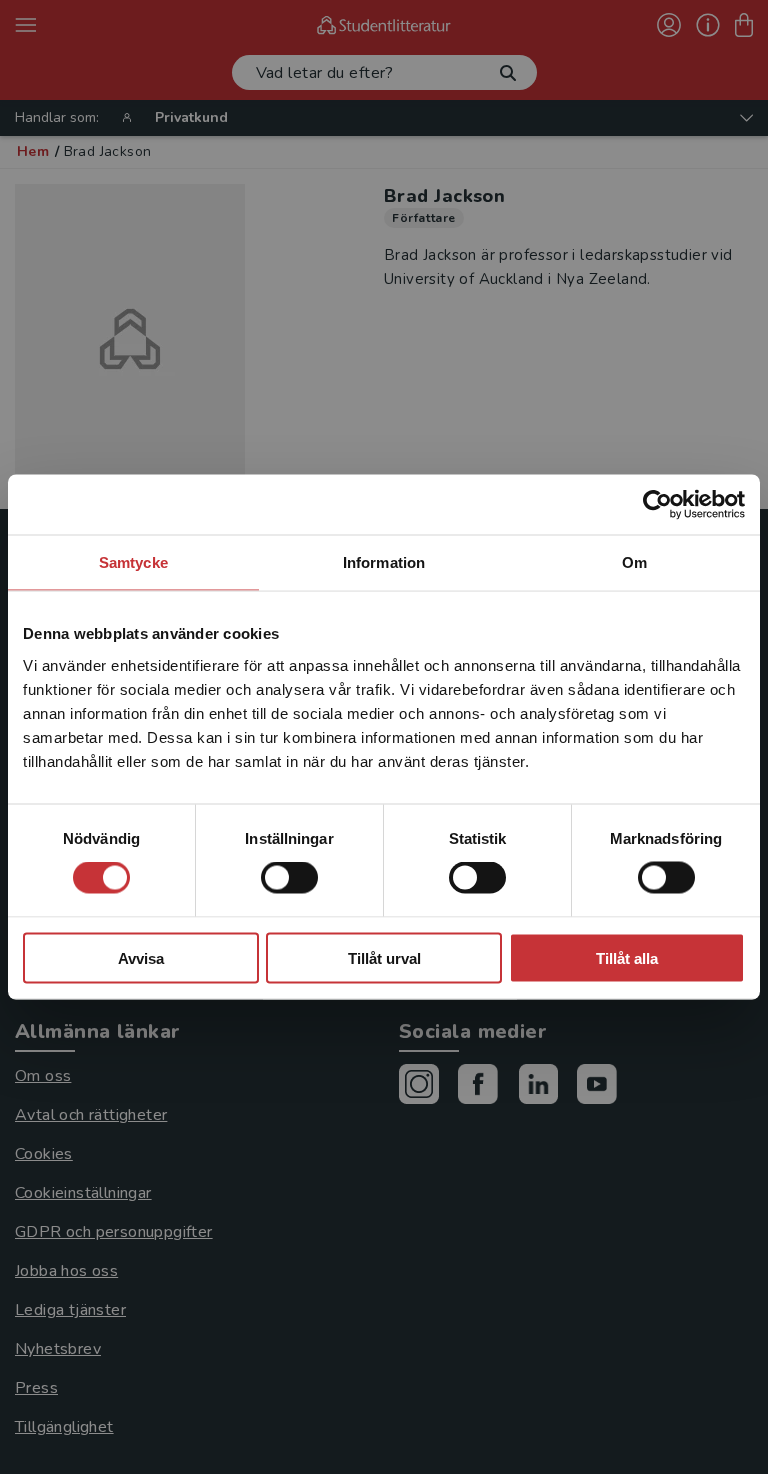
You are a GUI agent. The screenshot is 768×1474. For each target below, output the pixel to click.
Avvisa (141, 957)
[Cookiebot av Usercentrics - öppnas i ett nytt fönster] (657, 505)
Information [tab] (384, 562)
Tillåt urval (384, 957)
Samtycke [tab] (133, 562)
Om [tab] (634, 562)
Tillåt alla (627, 957)
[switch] (289, 878)
